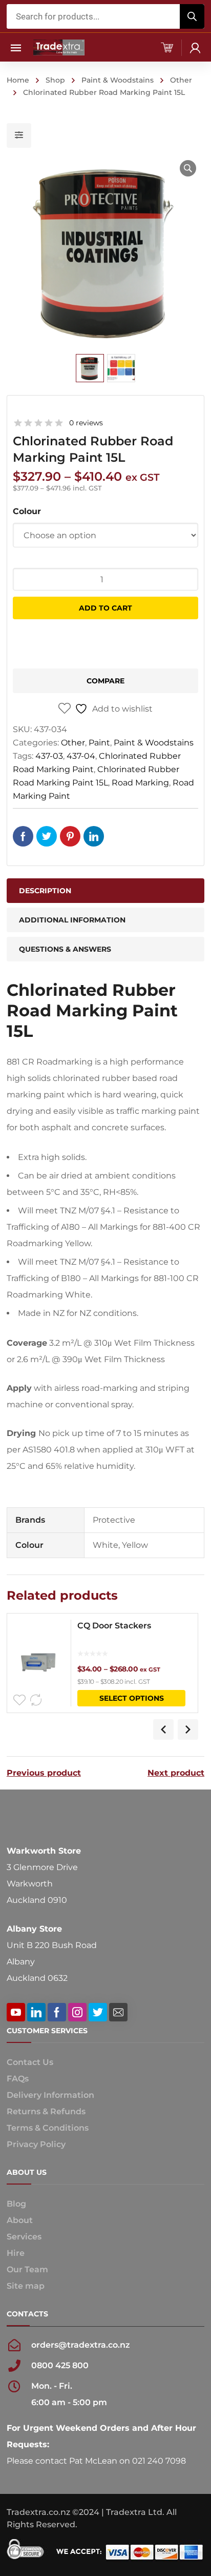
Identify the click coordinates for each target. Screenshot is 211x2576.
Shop (55, 80)
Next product (176, 1773)
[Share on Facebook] (23, 836)
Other (181, 80)
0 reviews (86, 423)
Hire (16, 2253)
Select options (132, 1698)
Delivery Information (50, 2095)
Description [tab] (45, 891)
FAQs (18, 2079)
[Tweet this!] (47, 836)
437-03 (49, 756)
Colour (27, 511)
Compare (105, 681)
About (20, 2220)
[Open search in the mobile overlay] (105, 16)
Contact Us (30, 2062)
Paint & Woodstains (118, 80)
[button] (188, 168)
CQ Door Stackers (114, 1626)
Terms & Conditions (48, 2128)
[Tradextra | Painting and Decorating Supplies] (59, 47)
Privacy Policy (36, 2144)
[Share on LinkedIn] (94, 836)
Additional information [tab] (72, 920)
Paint (99, 743)
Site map (26, 2286)
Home (18, 80)
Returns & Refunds (46, 2111)
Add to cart (105, 608)
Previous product (44, 1773)
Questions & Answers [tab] (65, 949)
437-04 (81, 756)
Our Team (27, 2269)
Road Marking (140, 783)
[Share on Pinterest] (70, 836)
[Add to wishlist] (19, 1700)
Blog (16, 2204)
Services (24, 2237)
